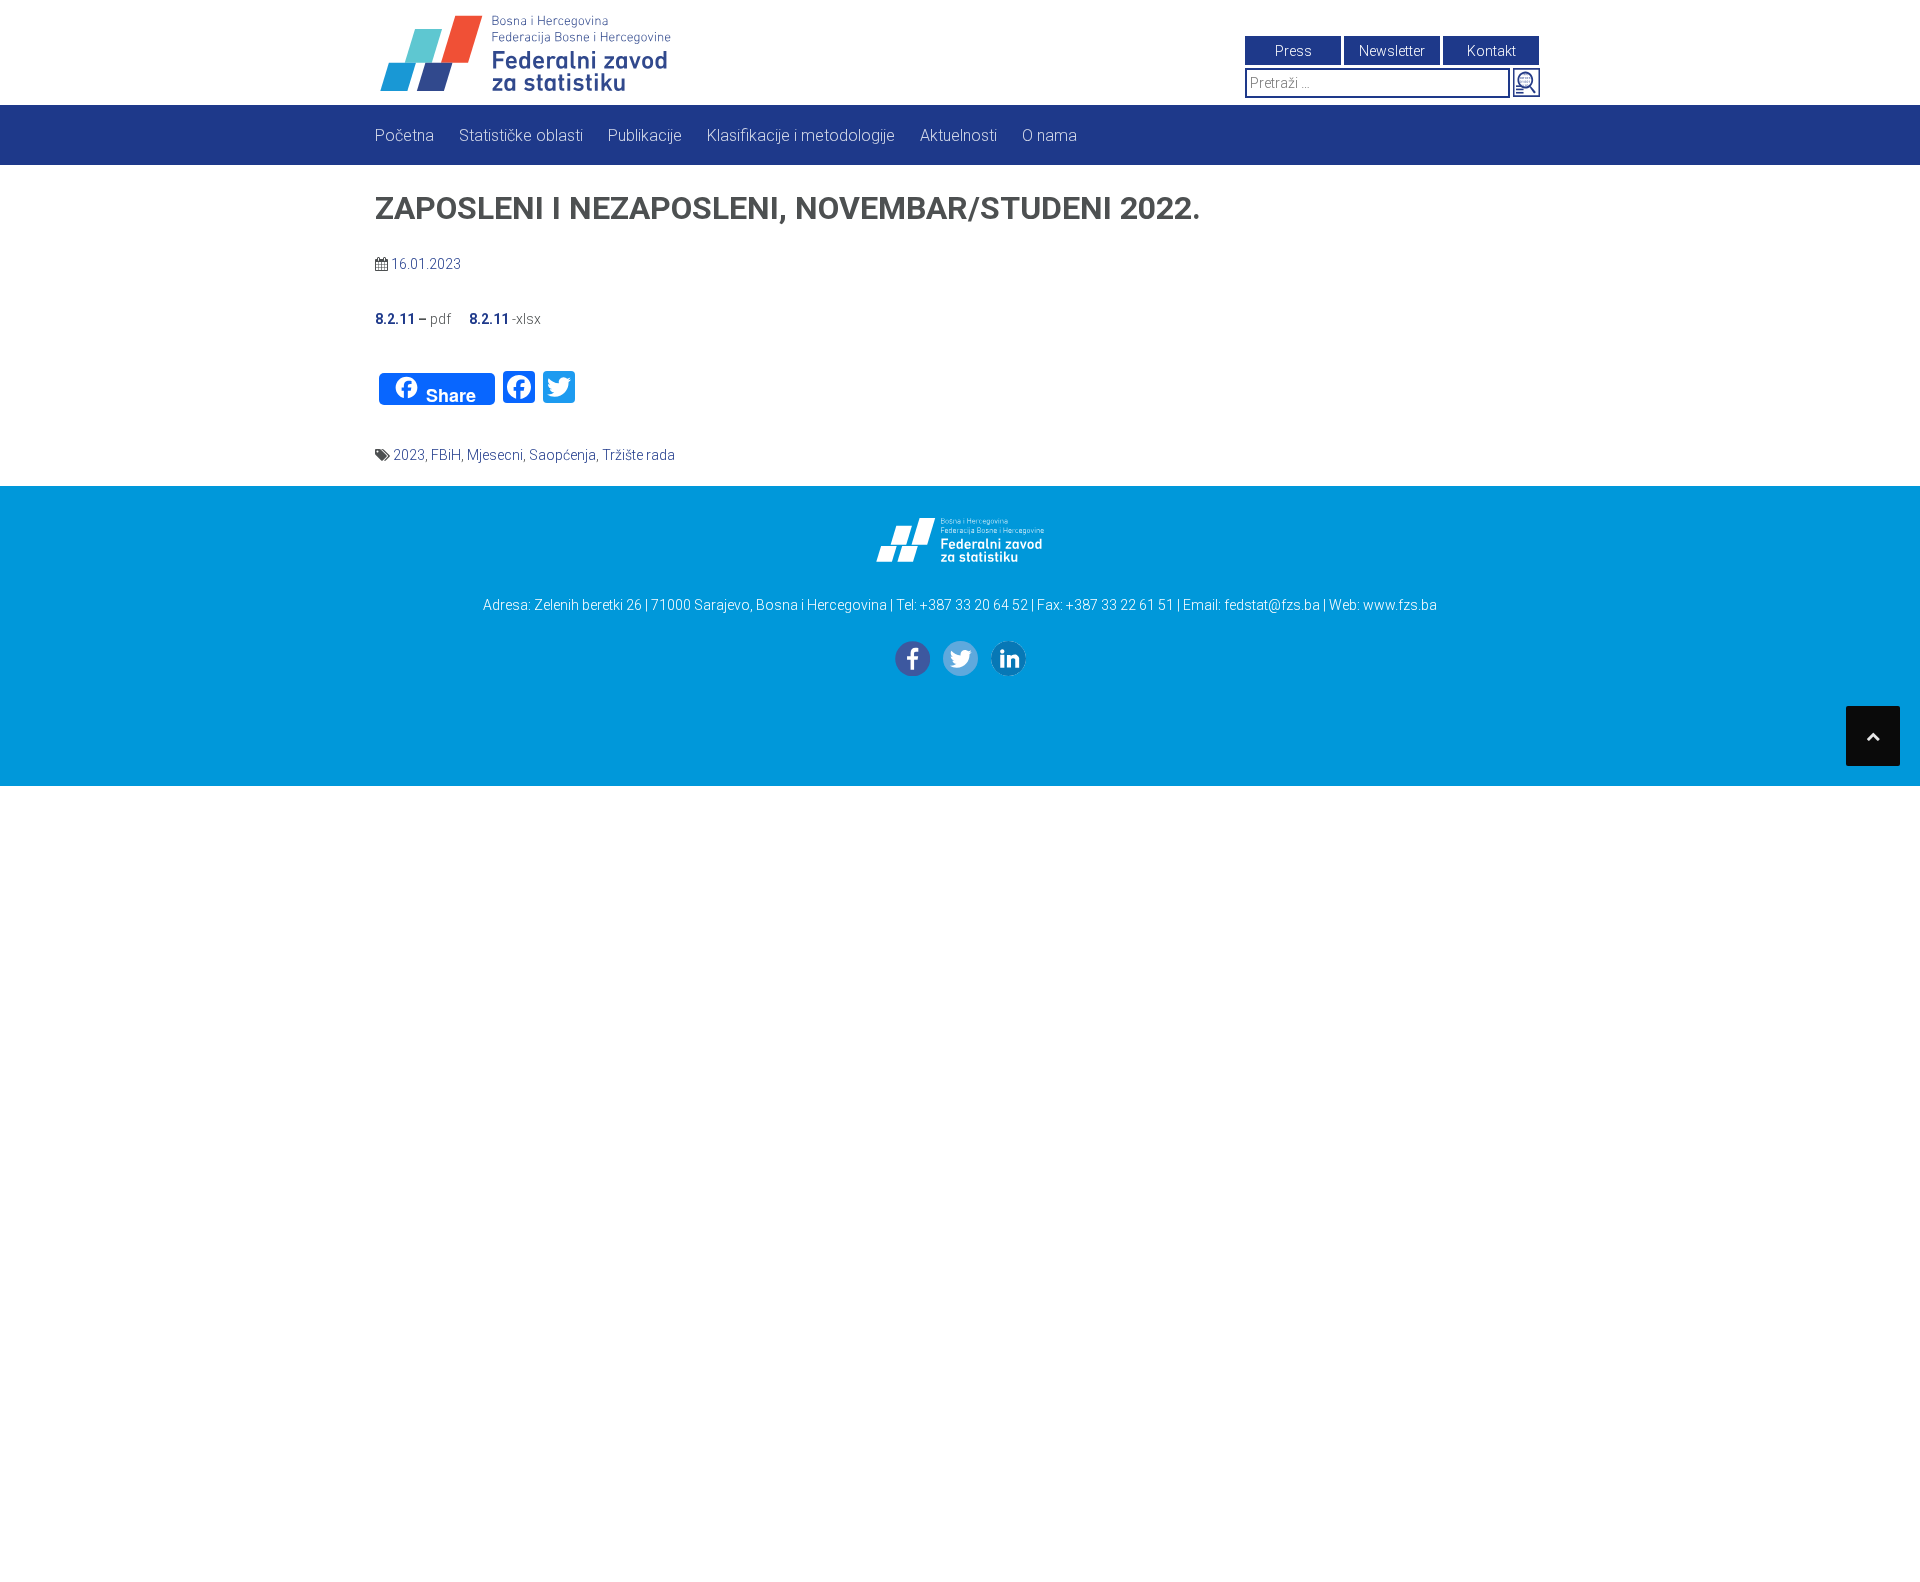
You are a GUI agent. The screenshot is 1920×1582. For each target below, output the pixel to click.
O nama (1049, 135)
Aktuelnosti (958, 135)
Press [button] (1293, 51)
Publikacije (645, 135)
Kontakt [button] (1491, 51)
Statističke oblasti (521, 135)
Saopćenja (562, 455)
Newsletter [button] (1392, 51)
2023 (409, 455)
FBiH (446, 455)
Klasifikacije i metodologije (801, 135)
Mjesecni (495, 455)
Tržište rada (638, 455)
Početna (404, 135)
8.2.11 (395, 319)
